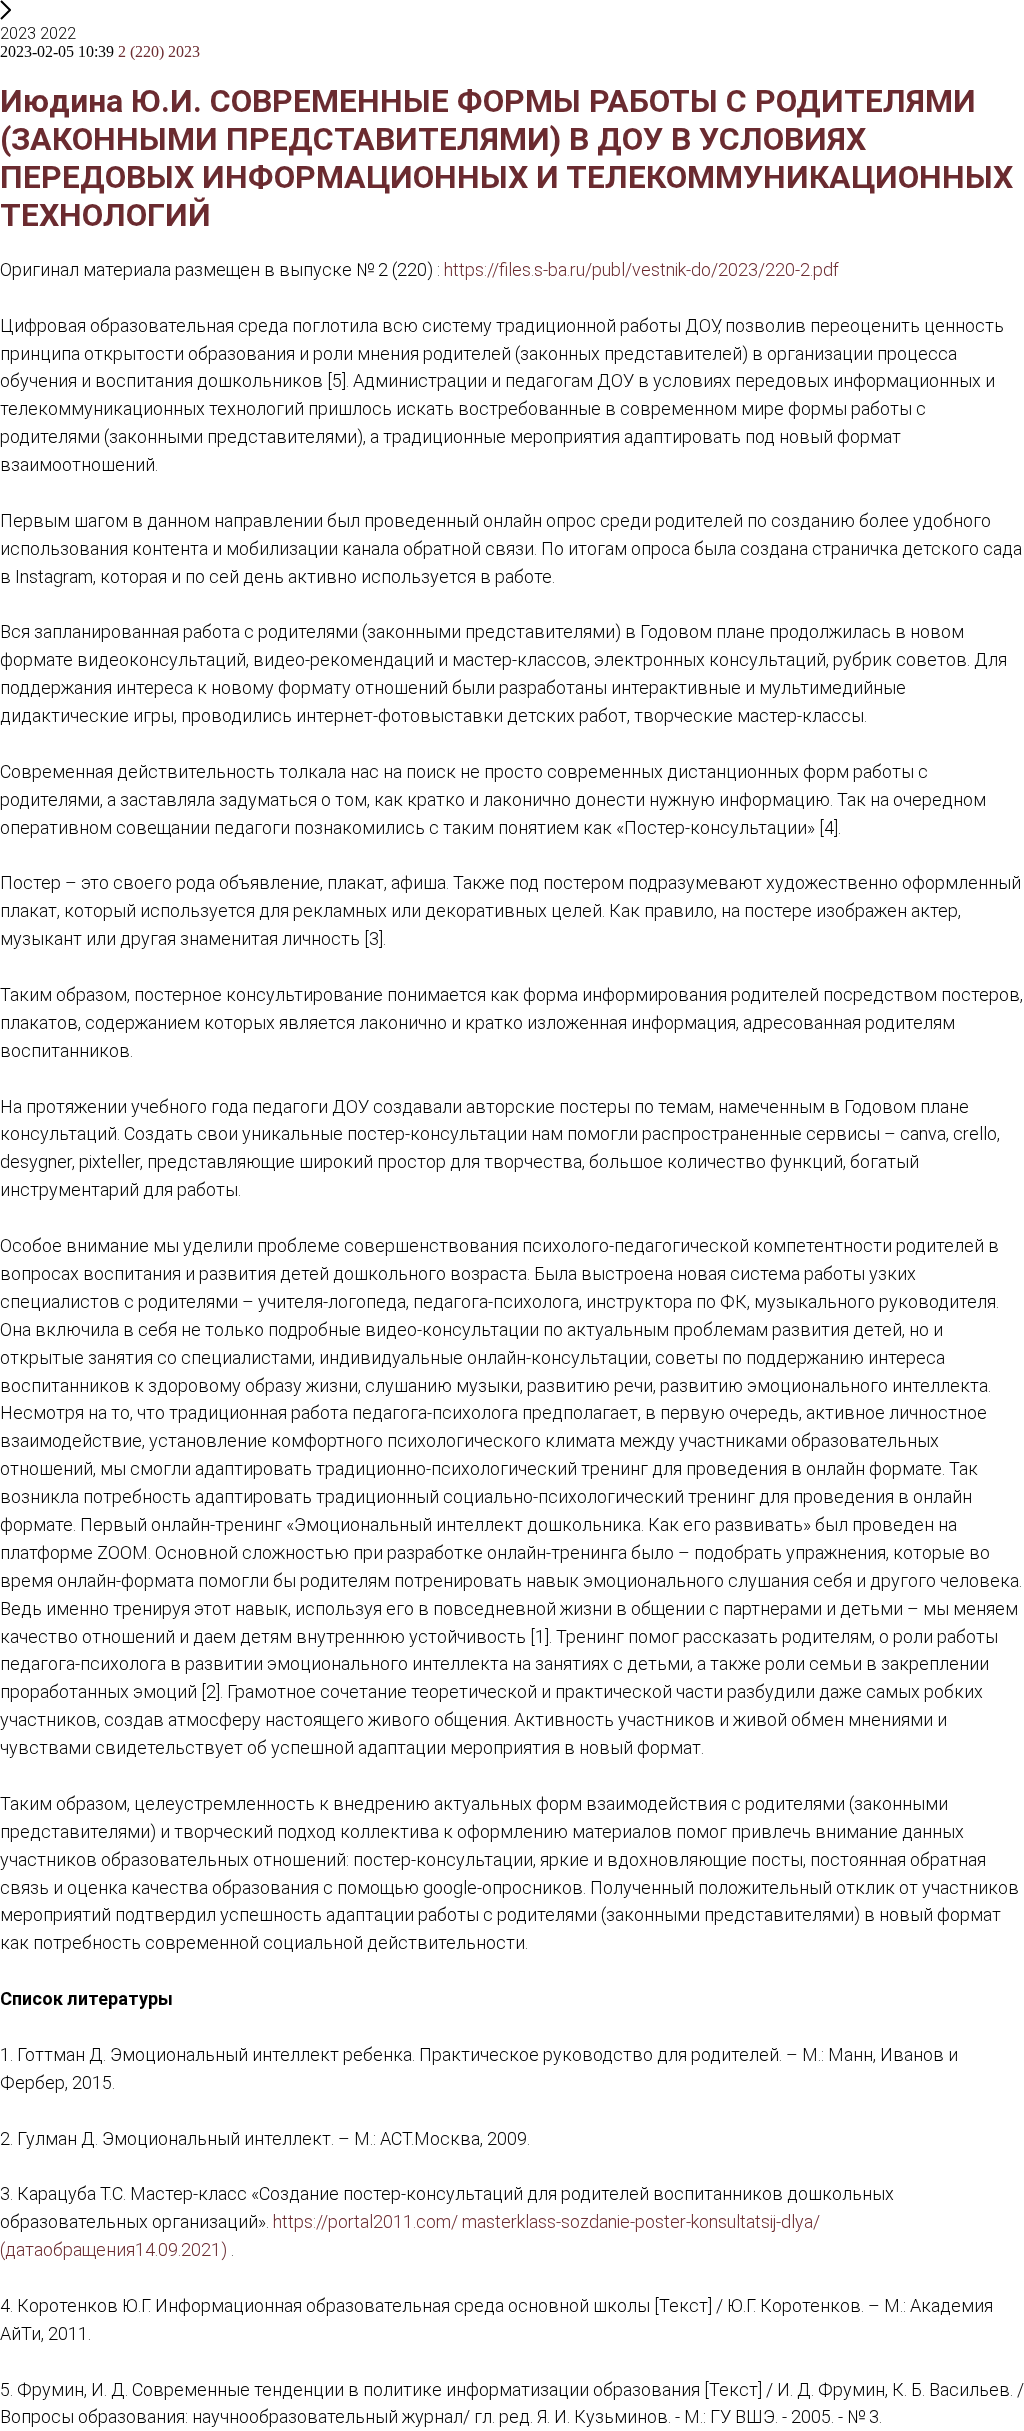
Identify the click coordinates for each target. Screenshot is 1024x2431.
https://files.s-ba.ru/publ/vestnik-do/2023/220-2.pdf (641, 269)
